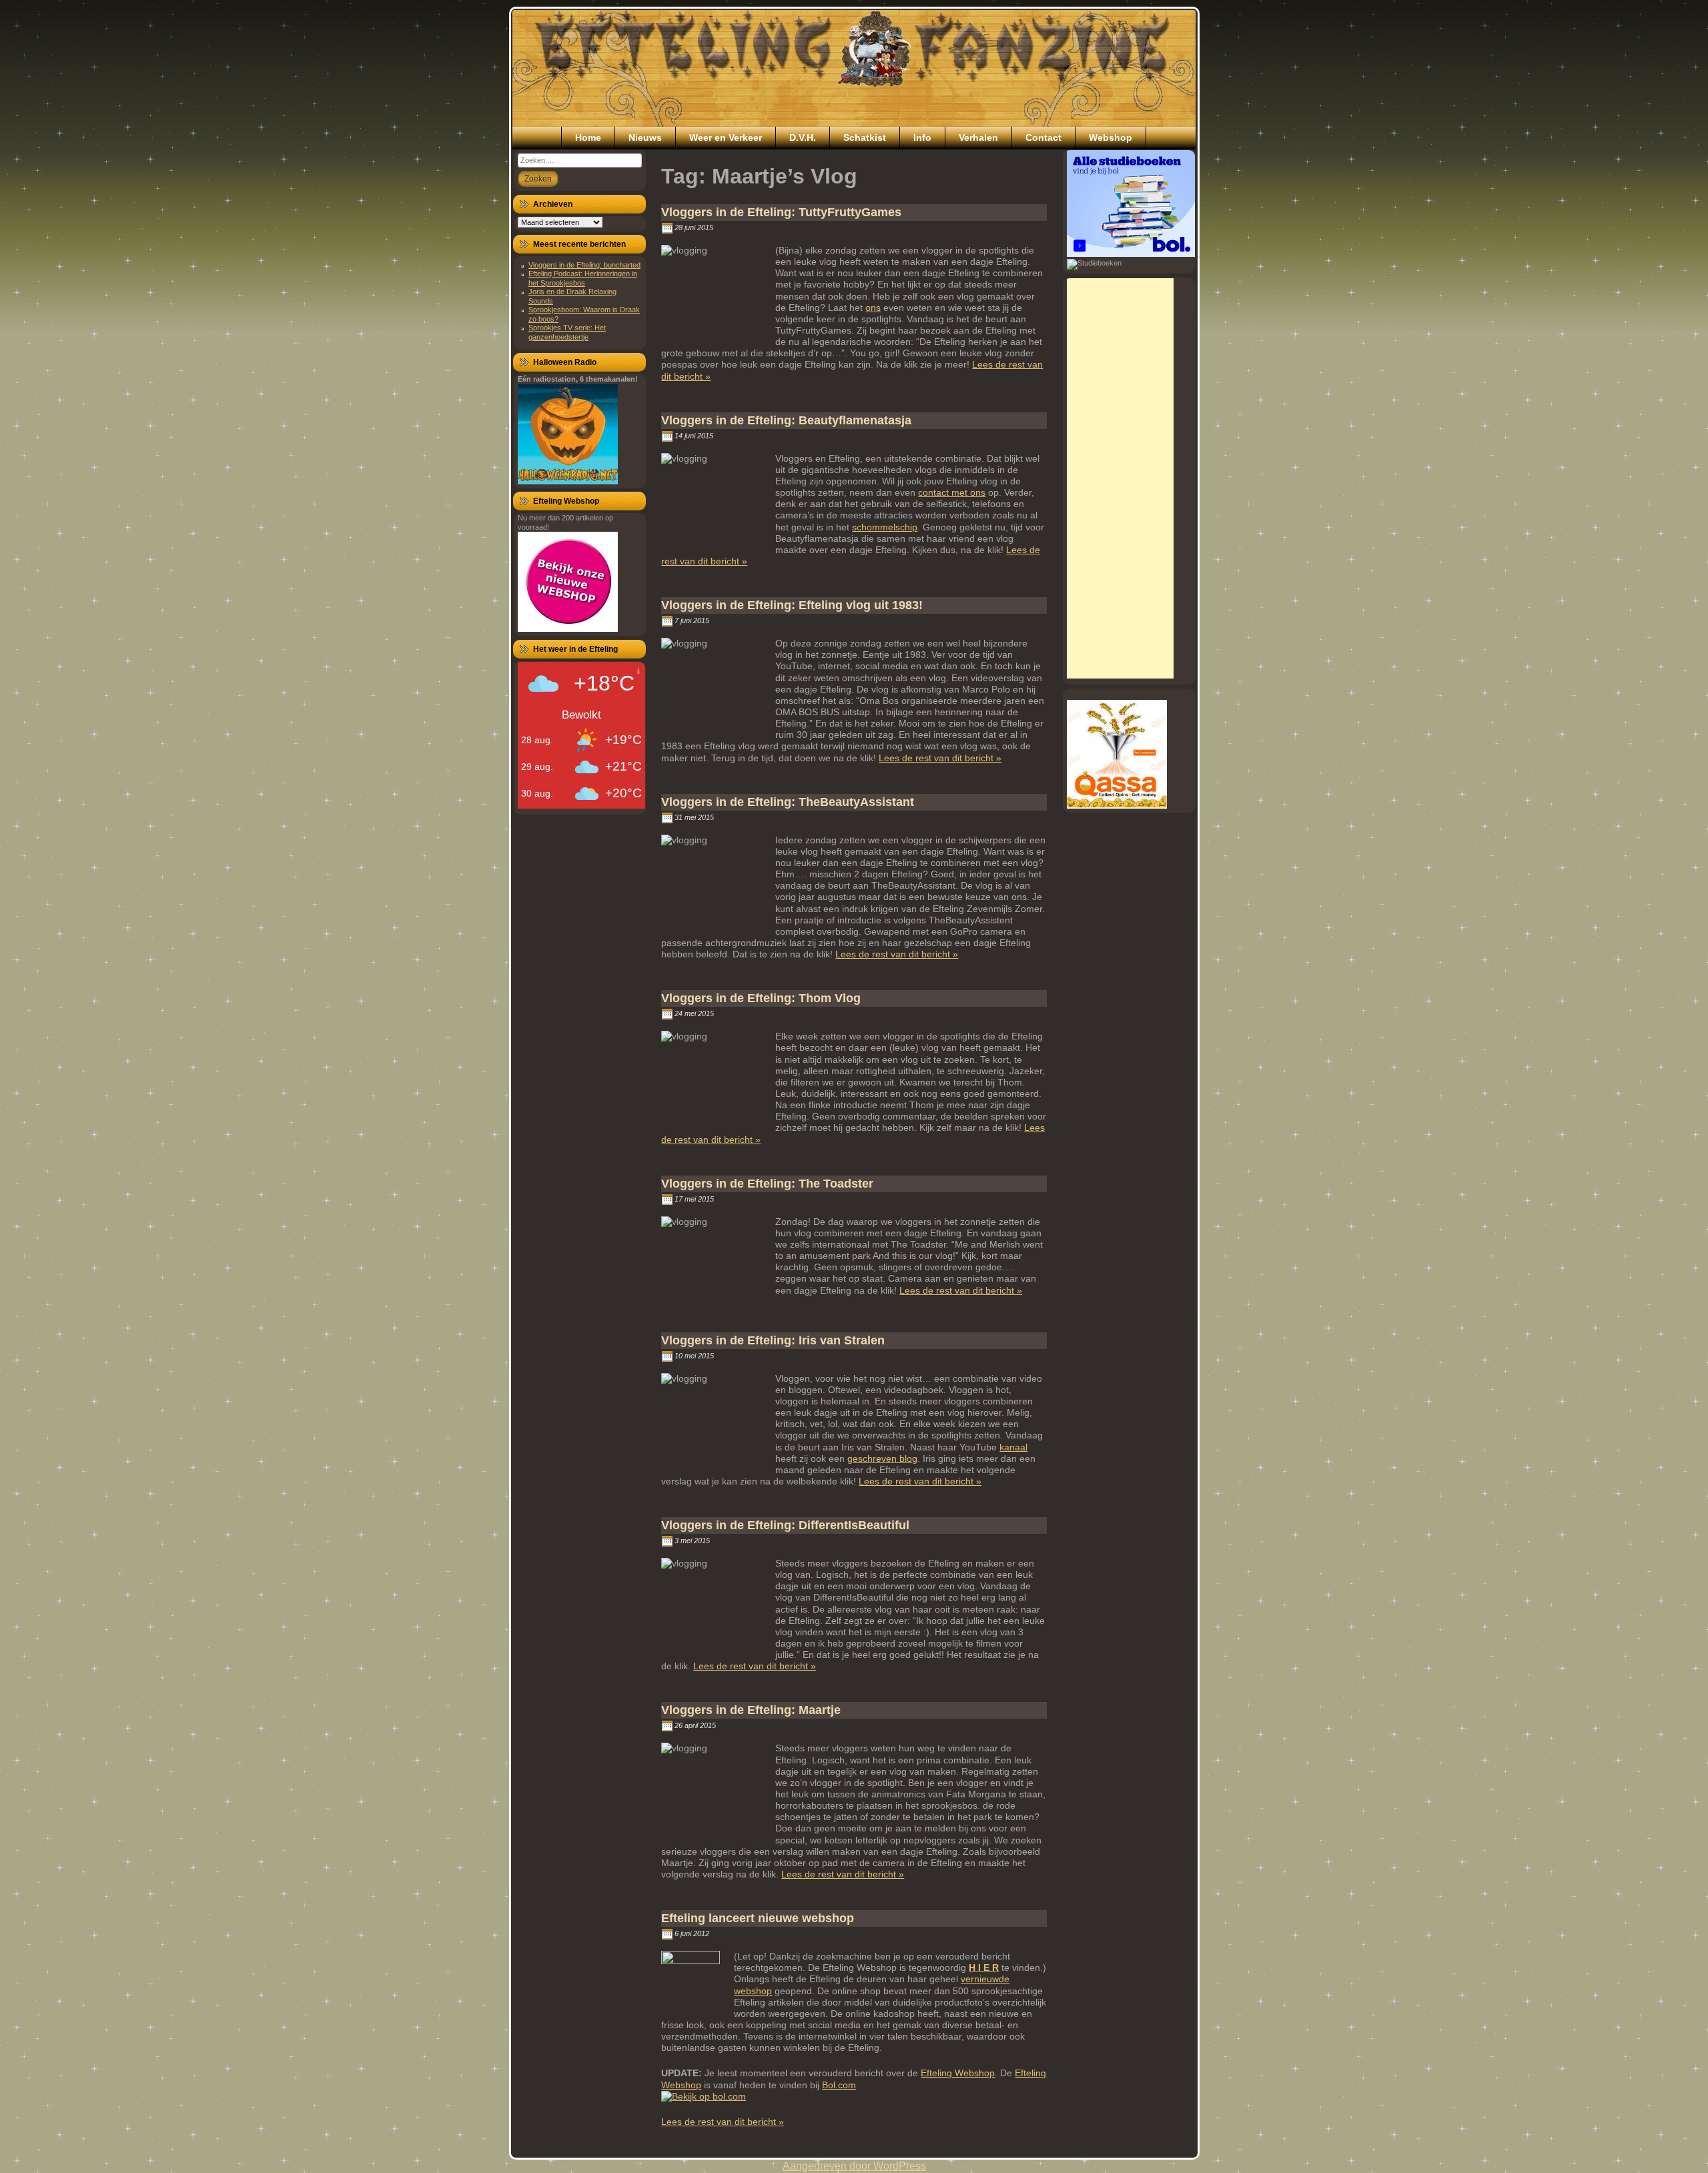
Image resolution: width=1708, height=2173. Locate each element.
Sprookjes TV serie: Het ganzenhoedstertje (567, 332)
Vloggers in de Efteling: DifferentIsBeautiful (785, 1525)
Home (588, 137)
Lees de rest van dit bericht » (940, 758)
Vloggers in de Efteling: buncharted (584, 265)
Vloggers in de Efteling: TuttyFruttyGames (781, 212)
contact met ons (952, 492)
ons (873, 308)
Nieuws (645, 137)
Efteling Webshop (958, 2073)
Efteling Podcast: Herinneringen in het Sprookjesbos (583, 278)
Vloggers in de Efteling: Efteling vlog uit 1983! (792, 605)
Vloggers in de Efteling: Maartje (751, 1710)
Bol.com (839, 2085)
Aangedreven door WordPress (854, 2166)
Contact (1043, 137)
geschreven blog (882, 1458)
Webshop (1111, 137)
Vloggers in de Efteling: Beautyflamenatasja (786, 420)
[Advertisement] (1120, 478)
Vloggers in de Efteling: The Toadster (767, 1184)
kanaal (1013, 1447)
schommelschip (885, 527)
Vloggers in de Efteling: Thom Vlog (761, 998)
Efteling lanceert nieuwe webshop (758, 1918)
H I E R (984, 1968)
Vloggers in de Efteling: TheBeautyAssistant (788, 802)
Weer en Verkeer (726, 137)
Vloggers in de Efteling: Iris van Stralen (773, 1340)
